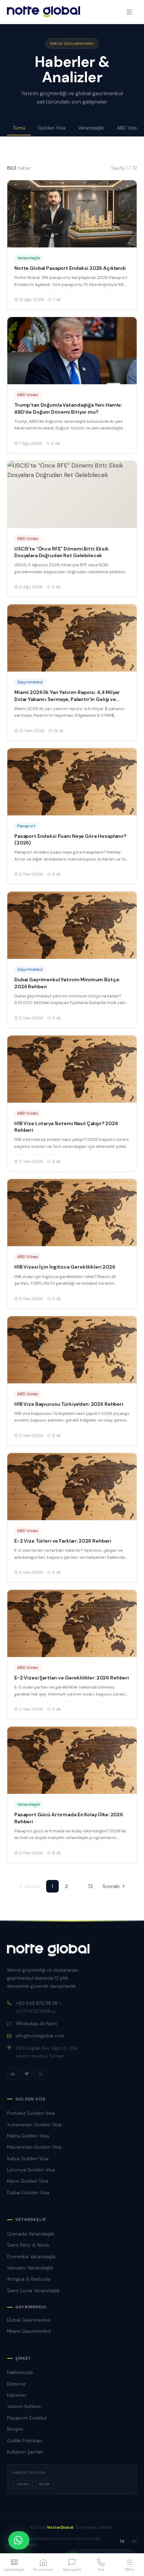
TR (122, 2541)
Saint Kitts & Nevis (28, 2245)
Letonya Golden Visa (31, 2170)
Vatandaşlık (91, 128)
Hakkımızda (20, 2372)
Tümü (19, 128)
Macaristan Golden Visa (34, 2147)
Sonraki (111, 1886)
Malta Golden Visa (28, 2136)
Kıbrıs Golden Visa (28, 2181)
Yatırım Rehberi (24, 2406)
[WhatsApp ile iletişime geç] (19, 2540)
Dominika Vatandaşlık (31, 2256)
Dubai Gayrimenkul (29, 2320)
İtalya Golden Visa (28, 2159)
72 (90, 1886)
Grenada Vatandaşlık (31, 2234)
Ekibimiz (16, 2384)
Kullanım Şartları (25, 2452)
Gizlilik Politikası (25, 2441)
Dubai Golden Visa (28, 2192)
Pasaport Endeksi (27, 2418)
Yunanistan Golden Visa (34, 2125)
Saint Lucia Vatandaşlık (33, 2290)
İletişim (15, 2429)
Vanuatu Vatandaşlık (30, 2268)
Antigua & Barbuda (29, 2279)
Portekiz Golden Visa (31, 2113)
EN (134, 2541)
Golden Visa (52, 128)
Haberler (17, 2395)
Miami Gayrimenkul (29, 2331)
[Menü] (129, 12)
